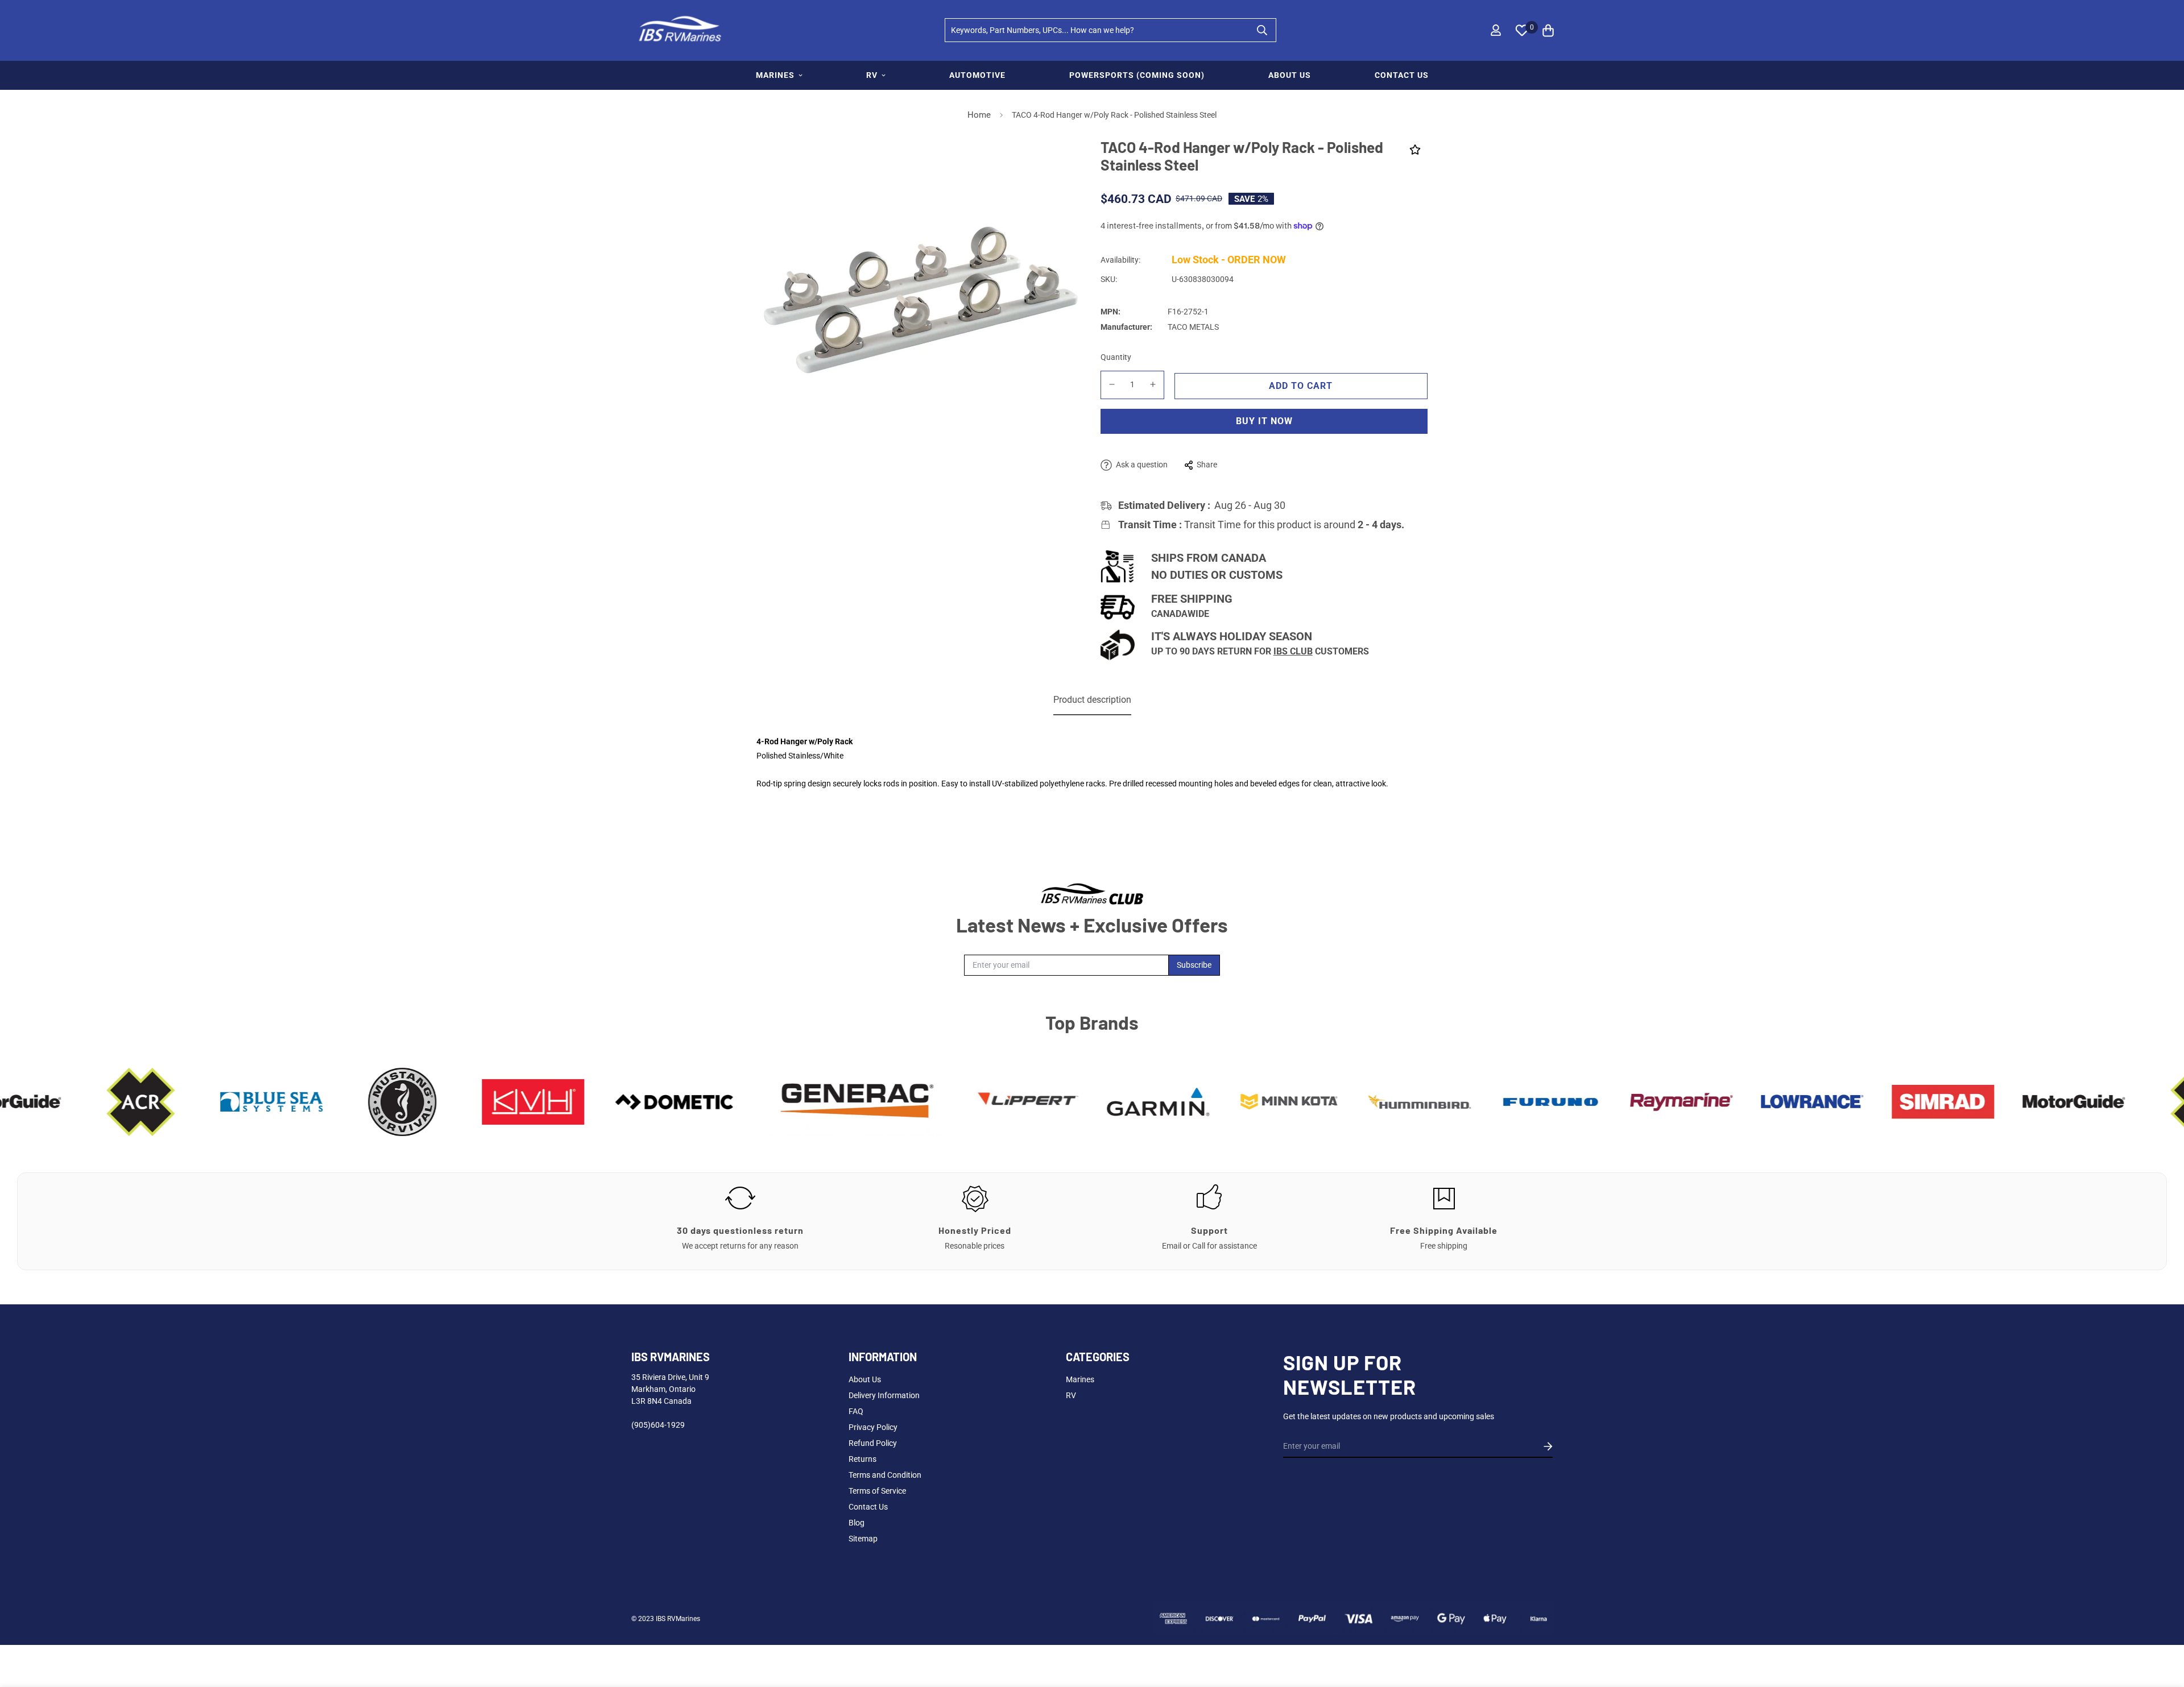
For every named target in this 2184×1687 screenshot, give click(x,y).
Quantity (1116, 357)
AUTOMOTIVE (977, 75)
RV (872, 75)
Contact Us (868, 1507)
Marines (1080, 1379)
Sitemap (863, 1539)
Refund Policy (873, 1443)
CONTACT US (1402, 75)
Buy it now (1264, 421)
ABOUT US (1290, 75)
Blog (857, 1523)
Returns (863, 1459)
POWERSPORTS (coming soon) (1137, 75)
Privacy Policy (873, 1427)
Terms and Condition (885, 1475)
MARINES (775, 75)
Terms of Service (877, 1491)
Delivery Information (884, 1395)
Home (979, 115)
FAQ (856, 1411)
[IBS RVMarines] (678, 30)
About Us (865, 1379)
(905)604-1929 (658, 1425)
